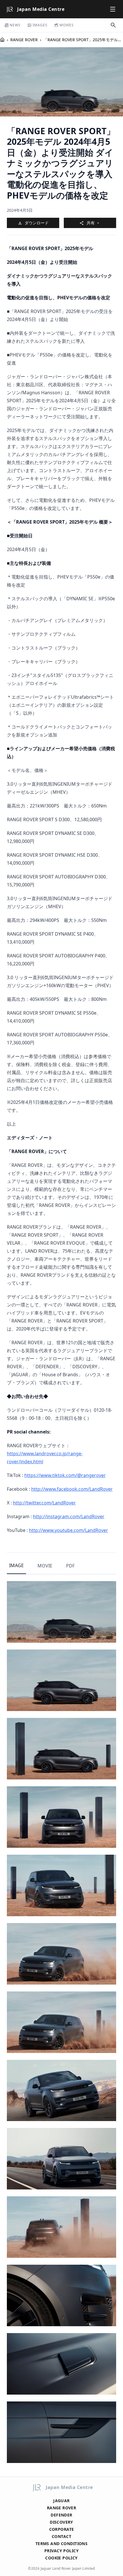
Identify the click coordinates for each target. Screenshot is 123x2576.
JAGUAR (61, 2501)
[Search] (113, 25)
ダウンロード (37, 223)
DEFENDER (61, 2515)
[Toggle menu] (113, 9)
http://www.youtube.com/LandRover (69, 1530)
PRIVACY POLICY (61, 2551)
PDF (70, 1566)
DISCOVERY (61, 2522)
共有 (91, 223)
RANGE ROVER (24, 40)
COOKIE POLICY (61, 2558)
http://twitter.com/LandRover (44, 1503)
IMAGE (16, 1565)
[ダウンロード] (107, 1590)
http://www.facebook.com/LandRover (72, 1489)
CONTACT (61, 2536)
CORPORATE (62, 2529)
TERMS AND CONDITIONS (61, 2544)
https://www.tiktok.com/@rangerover (65, 1475)
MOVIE (45, 1566)
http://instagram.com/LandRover (69, 1516)
